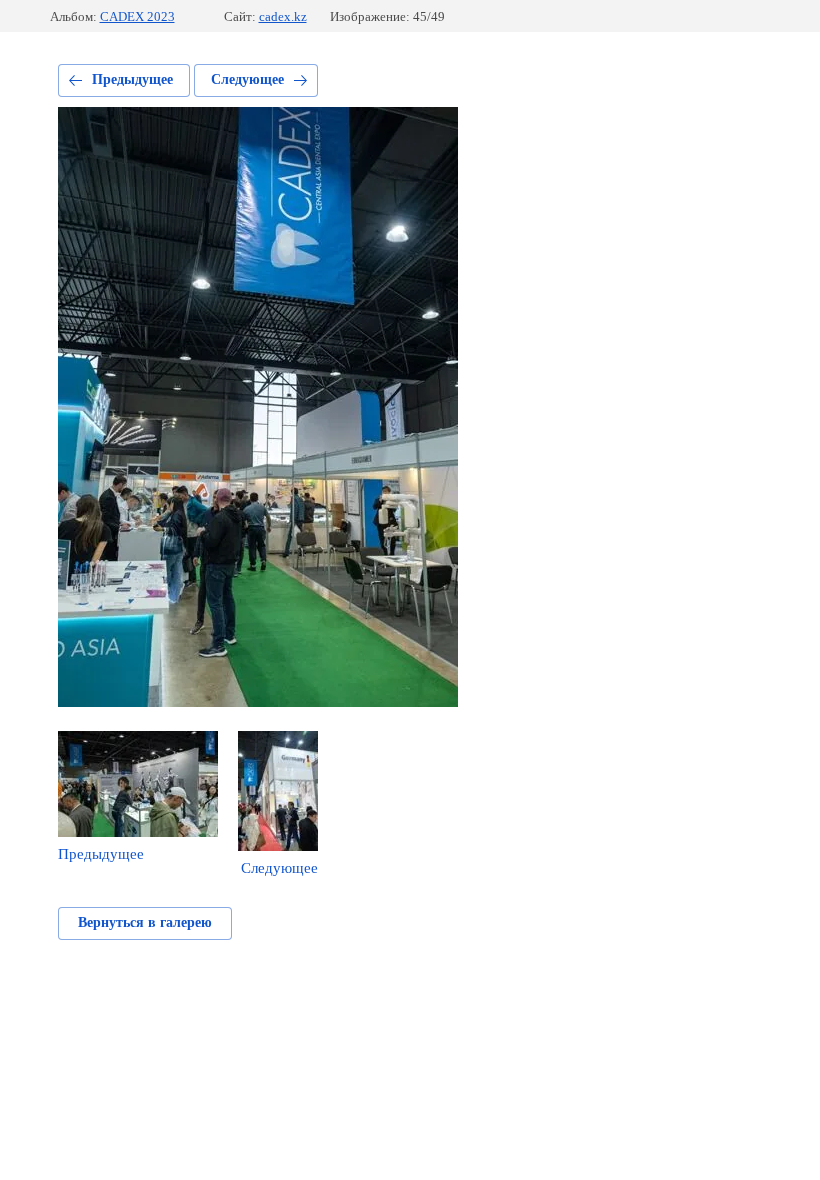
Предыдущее (132, 79)
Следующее (247, 79)
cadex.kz (283, 16)
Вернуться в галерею (145, 922)
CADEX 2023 (137, 16)
